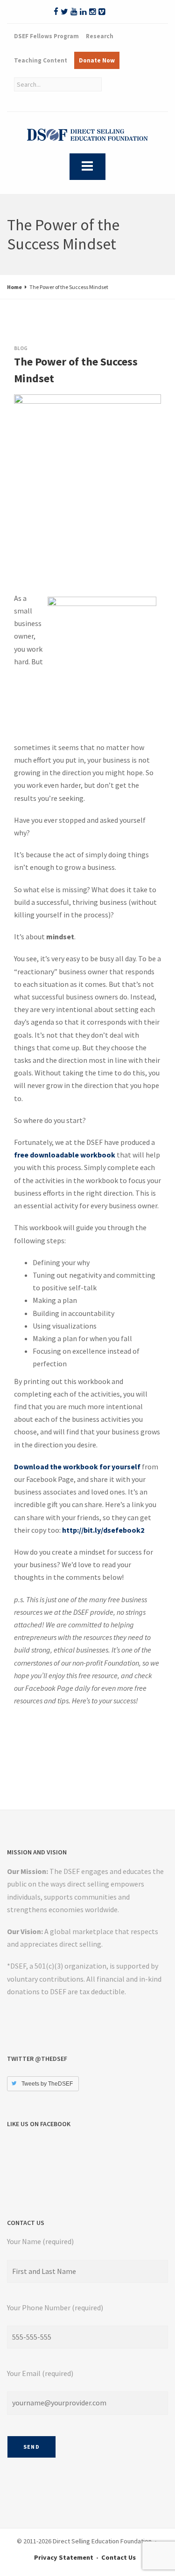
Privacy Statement (64, 2557)
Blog (21, 348)
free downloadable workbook (65, 1155)
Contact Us (119, 2557)
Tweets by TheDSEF (47, 2084)
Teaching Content (41, 60)
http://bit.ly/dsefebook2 (103, 1530)
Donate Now (97, 60)
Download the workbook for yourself (77, 1467)
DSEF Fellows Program (46, 36)
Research (100, 36)
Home (14, 287)
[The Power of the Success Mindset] (23, 404)
